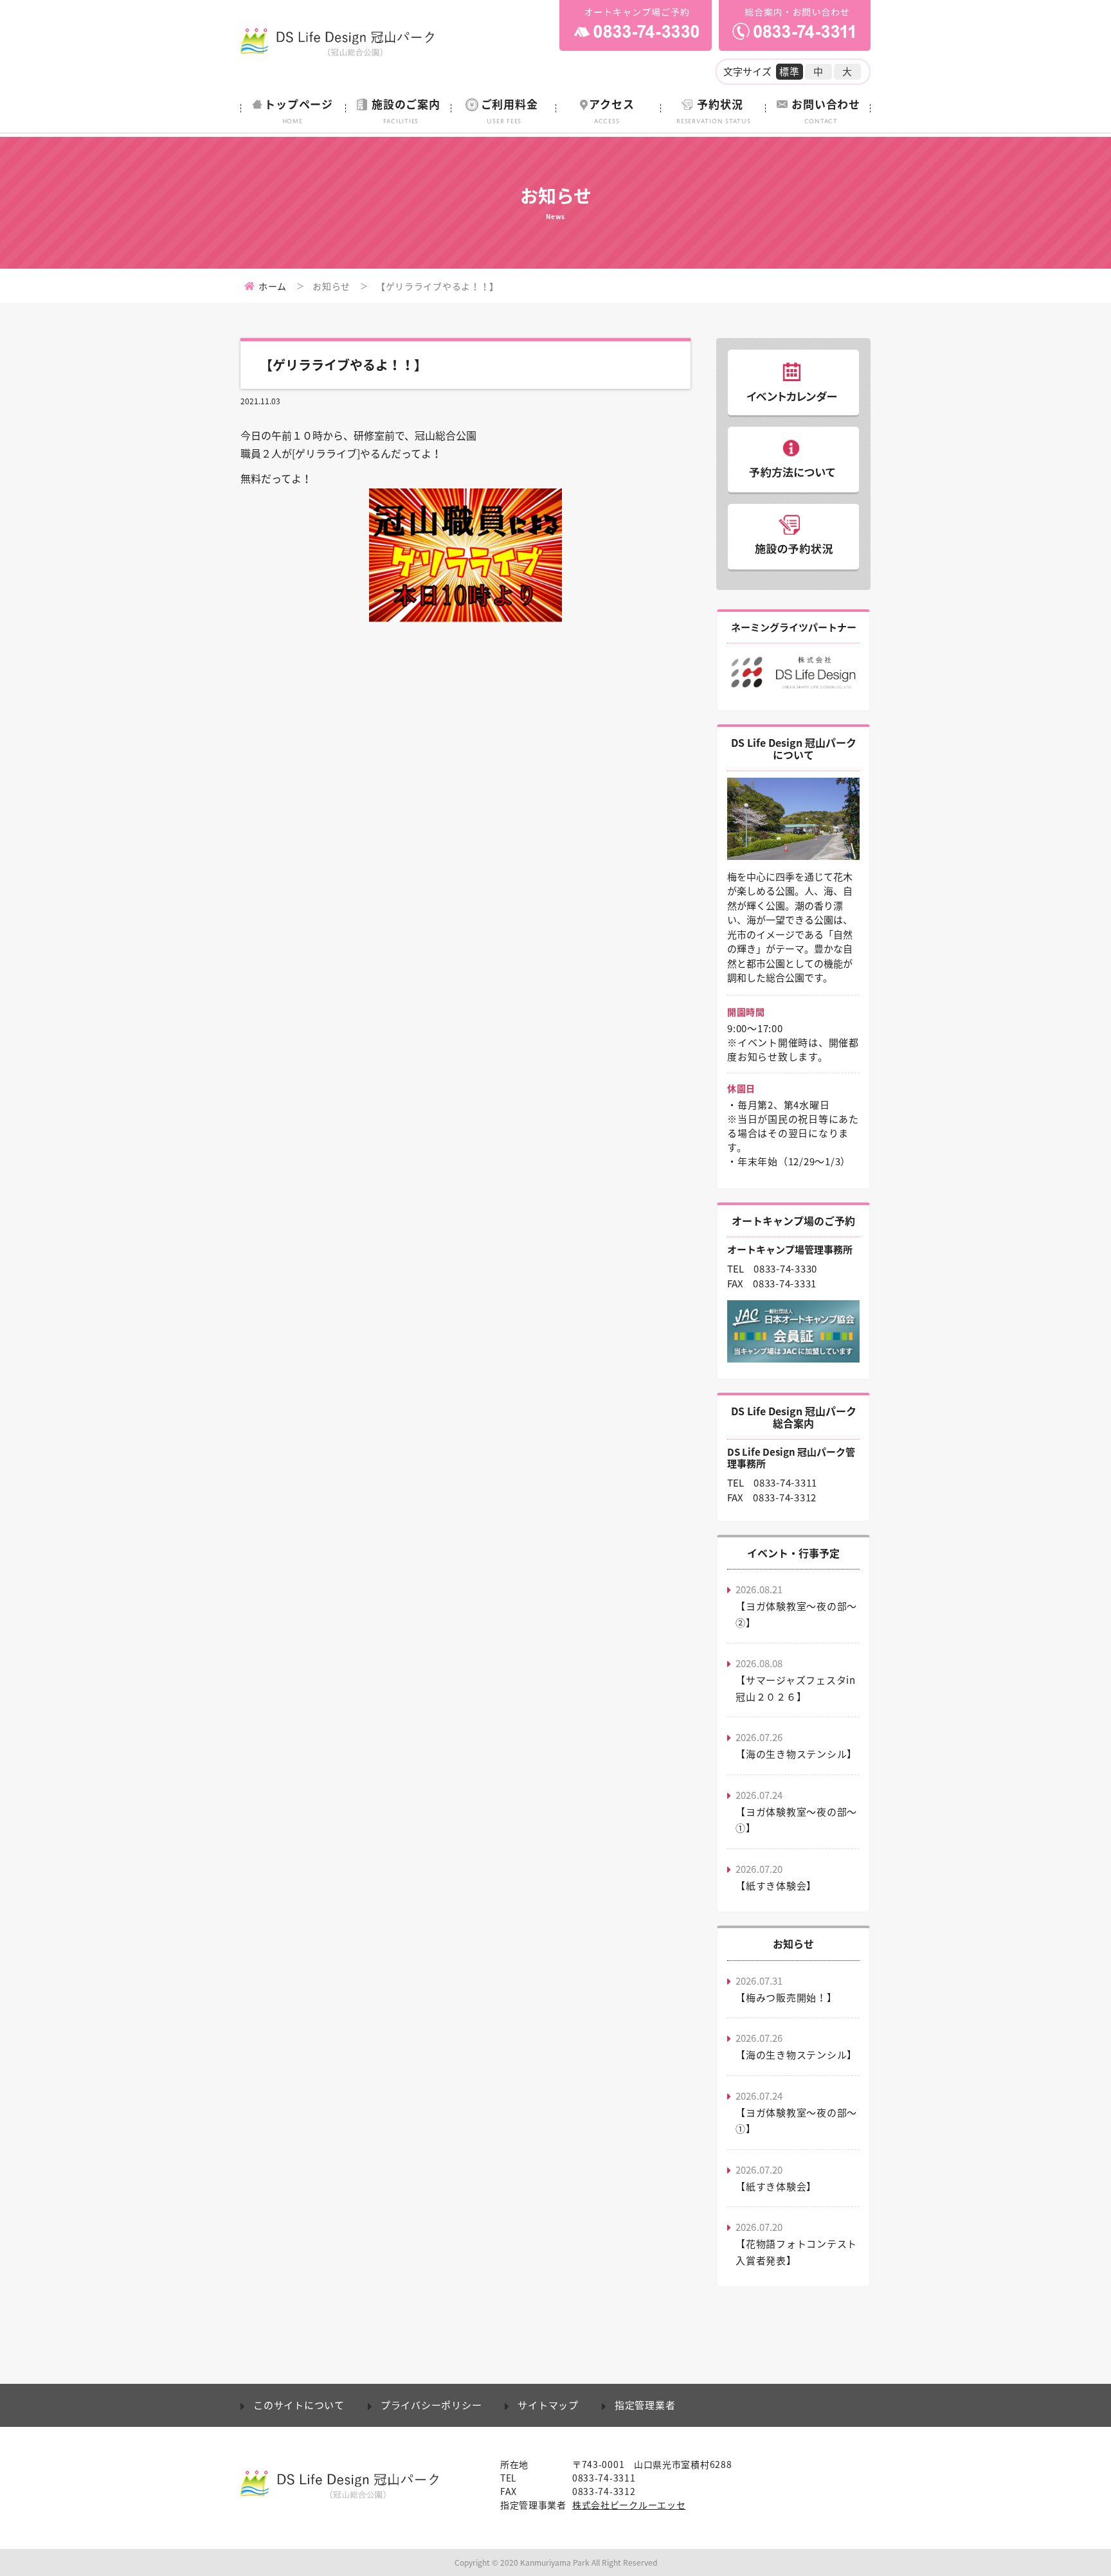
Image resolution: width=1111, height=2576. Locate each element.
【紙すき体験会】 (776, 1886)
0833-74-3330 (785, 1269)
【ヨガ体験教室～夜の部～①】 (796, 1820)
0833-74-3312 (785, 1498)
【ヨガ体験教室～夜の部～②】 (796, 1614)
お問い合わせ (826, 110)
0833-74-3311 (785, 1483)
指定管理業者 (645, 2405)
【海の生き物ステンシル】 (796, 1754)
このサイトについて (299, 2405)
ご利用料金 (510, 110)
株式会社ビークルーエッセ (629, 2505)
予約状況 (714, 110)
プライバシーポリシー (431, 2405)
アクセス (611, 110)
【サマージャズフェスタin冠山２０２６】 (796, 1688)
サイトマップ (548, 2405)
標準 (790, 71)
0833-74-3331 (785, 1284)
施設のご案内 (406, 110)
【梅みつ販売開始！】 (786, 1998)
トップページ (299, 110)
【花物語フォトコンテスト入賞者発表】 (796, 2252)
